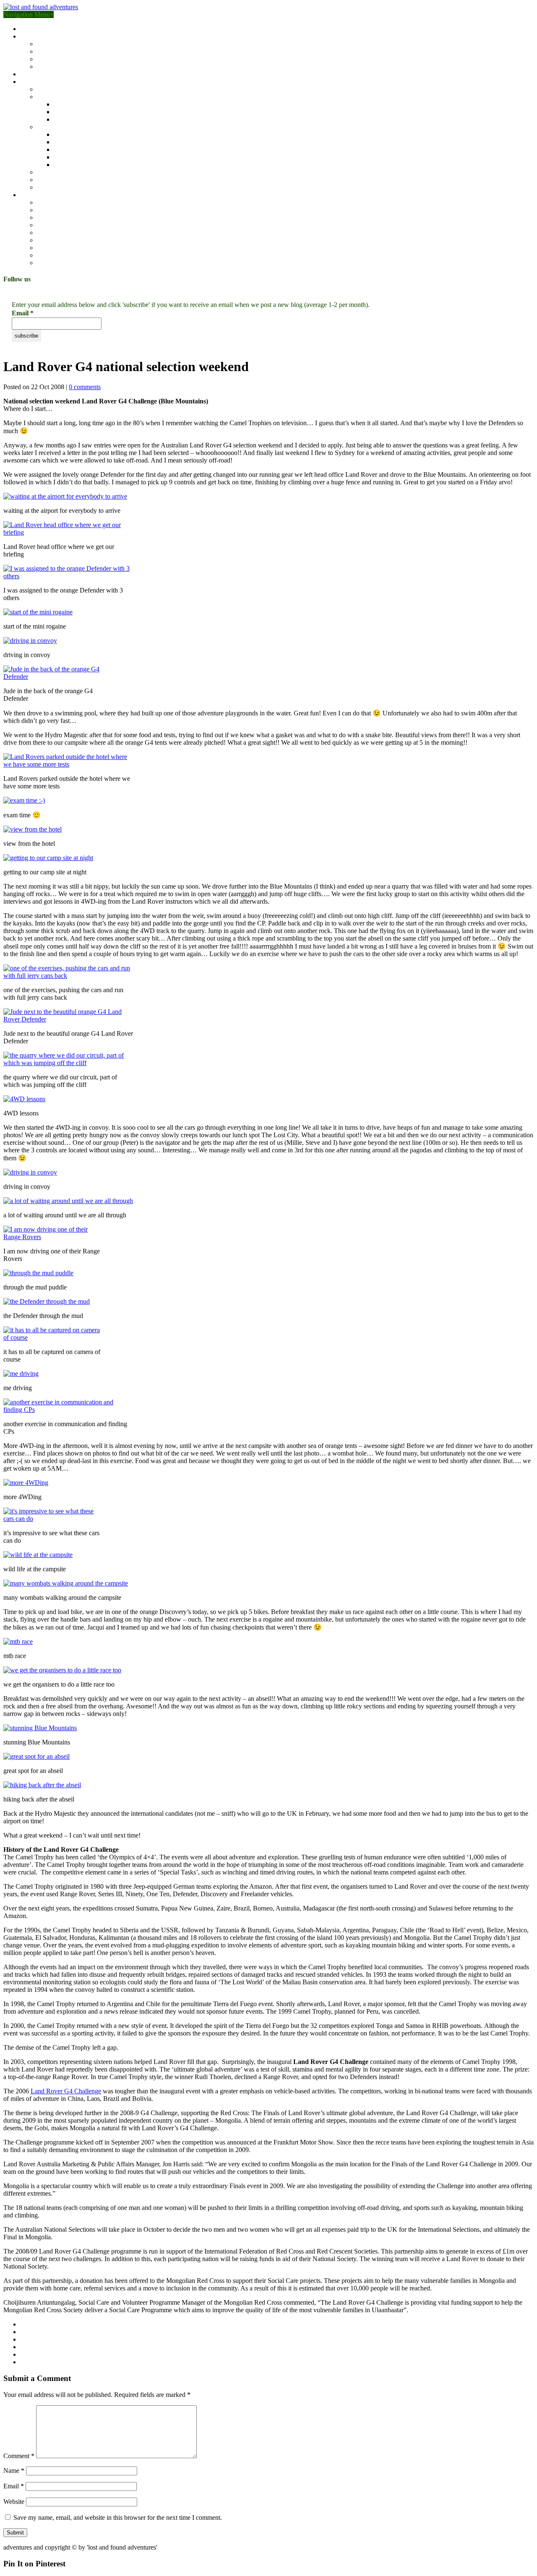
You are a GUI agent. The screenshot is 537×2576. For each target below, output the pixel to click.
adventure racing (59, 202)
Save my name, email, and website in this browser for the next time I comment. (118, 2518)
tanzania (65, 112)
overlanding (53, 210)
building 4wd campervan (53, 36)
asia (42, 127)
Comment (19, 2456)
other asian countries (81, 165)
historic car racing (60, 248)
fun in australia (56, 89)
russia (61, 157)
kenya (62, 104)
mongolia (66, 142)
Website (14, 2502)
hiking (45, 217)
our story (32, 29)
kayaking (49, 240)
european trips (56, 172)
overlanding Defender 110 (72, 51)
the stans (65, 149)
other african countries (83, 119)
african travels (55, 97)
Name (14, 2471)
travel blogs (35, 82)
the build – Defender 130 (70, 44)
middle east (52, 180)
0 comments (85, 387)
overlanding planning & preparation (84, 59)
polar (44, 187)
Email (23, 313)
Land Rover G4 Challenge (66, 2091)
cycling (47, 233)
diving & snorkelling (64, 263)
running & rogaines (63, 255)
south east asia (73, 134)
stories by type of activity (53, 195)
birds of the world (44, 74)
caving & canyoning (64, 225)
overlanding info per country (75, 66)
